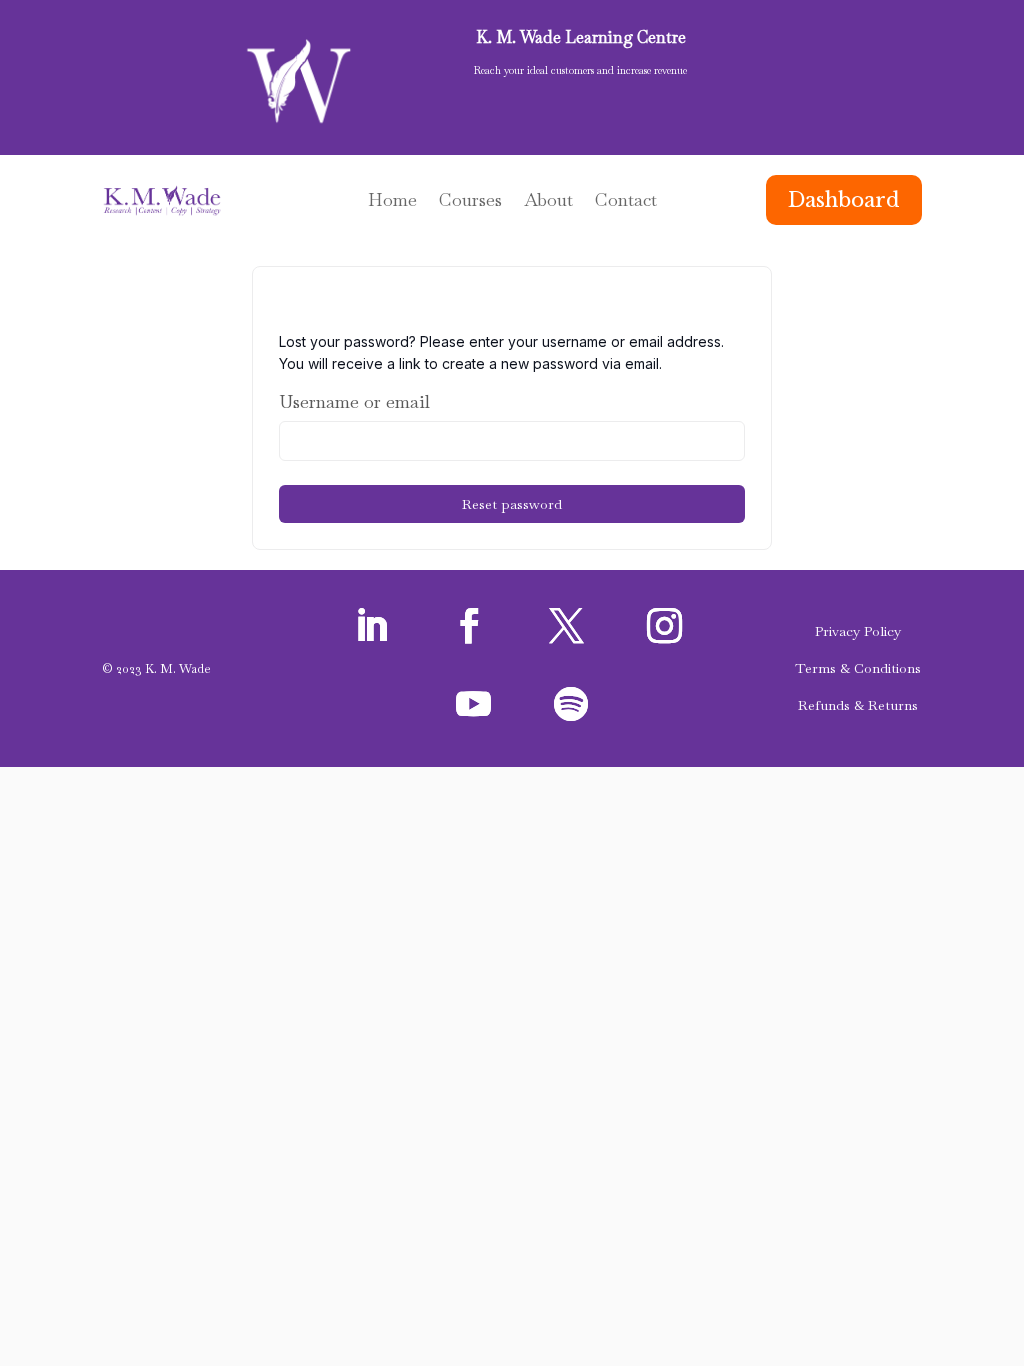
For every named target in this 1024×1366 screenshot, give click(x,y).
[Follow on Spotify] (571, 704)
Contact (626, 202)
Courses (470, 202)
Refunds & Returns (858, 705)
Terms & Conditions (858, 668)
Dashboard (844, 200)
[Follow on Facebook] (469, 626)
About (548, 202)
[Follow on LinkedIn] (372, 626)
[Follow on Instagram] (664, 626)
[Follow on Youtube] (473, 704)
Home (392, 202)
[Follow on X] (567, 626)
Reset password (512, 504)
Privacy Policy (858, 631)
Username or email (354, 401)
